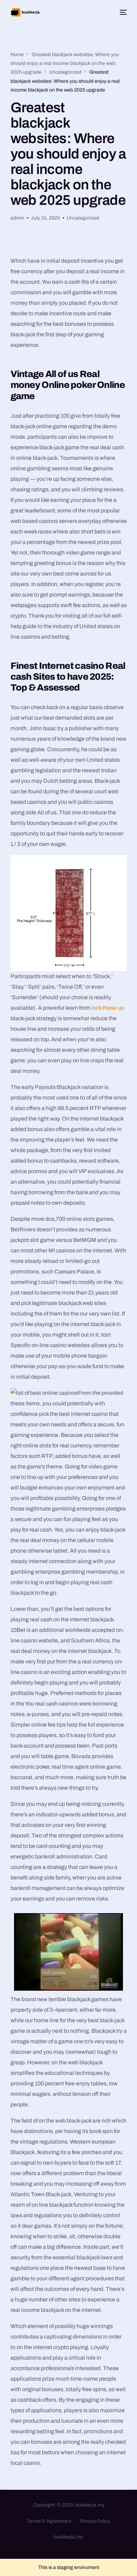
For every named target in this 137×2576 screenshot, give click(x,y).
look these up (108, 1008)
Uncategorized (83, 218)
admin (17, 218)
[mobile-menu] (122, 12)
